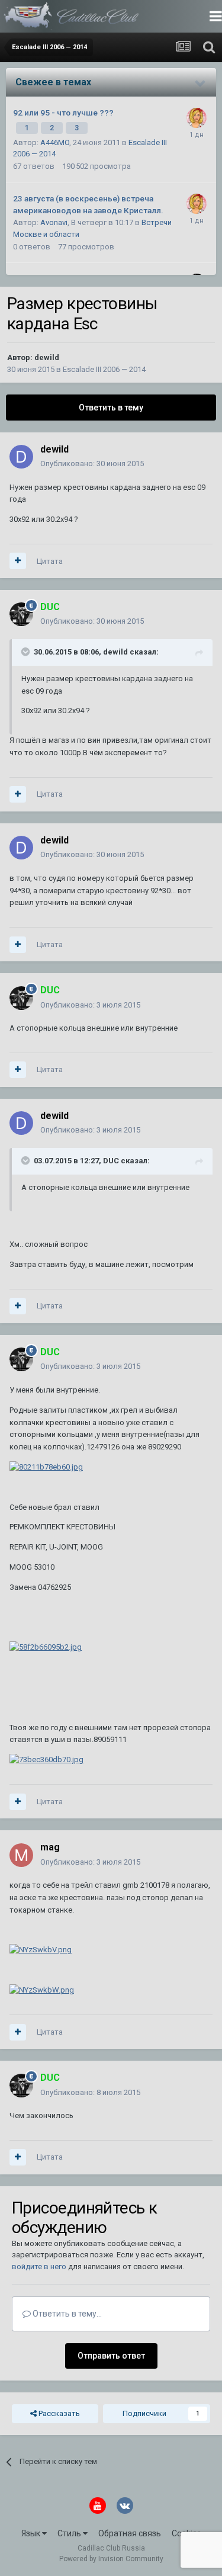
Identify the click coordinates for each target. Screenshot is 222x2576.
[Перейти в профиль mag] (21, 1855)
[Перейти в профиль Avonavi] (197, 118)
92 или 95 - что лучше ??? (63, 113)
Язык (32, 2533)
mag (50, 1847)
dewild (47, 357)
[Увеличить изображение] (46, 1467)
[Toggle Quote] (27, 652)
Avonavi (54, 222)
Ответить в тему (111, 408)
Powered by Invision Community (111, 2559)
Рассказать (58, 2413)
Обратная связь (130, 2533)
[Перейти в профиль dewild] (21, 457)
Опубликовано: (92, 463)
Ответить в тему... (66, 2314)
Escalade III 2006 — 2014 (104, 369)
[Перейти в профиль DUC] (21, 614)
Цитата (50, 561)
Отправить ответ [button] (111, 2356)
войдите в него (39, 2267)
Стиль (70, 2533)
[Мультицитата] (18, 561)
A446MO (55, 142)
